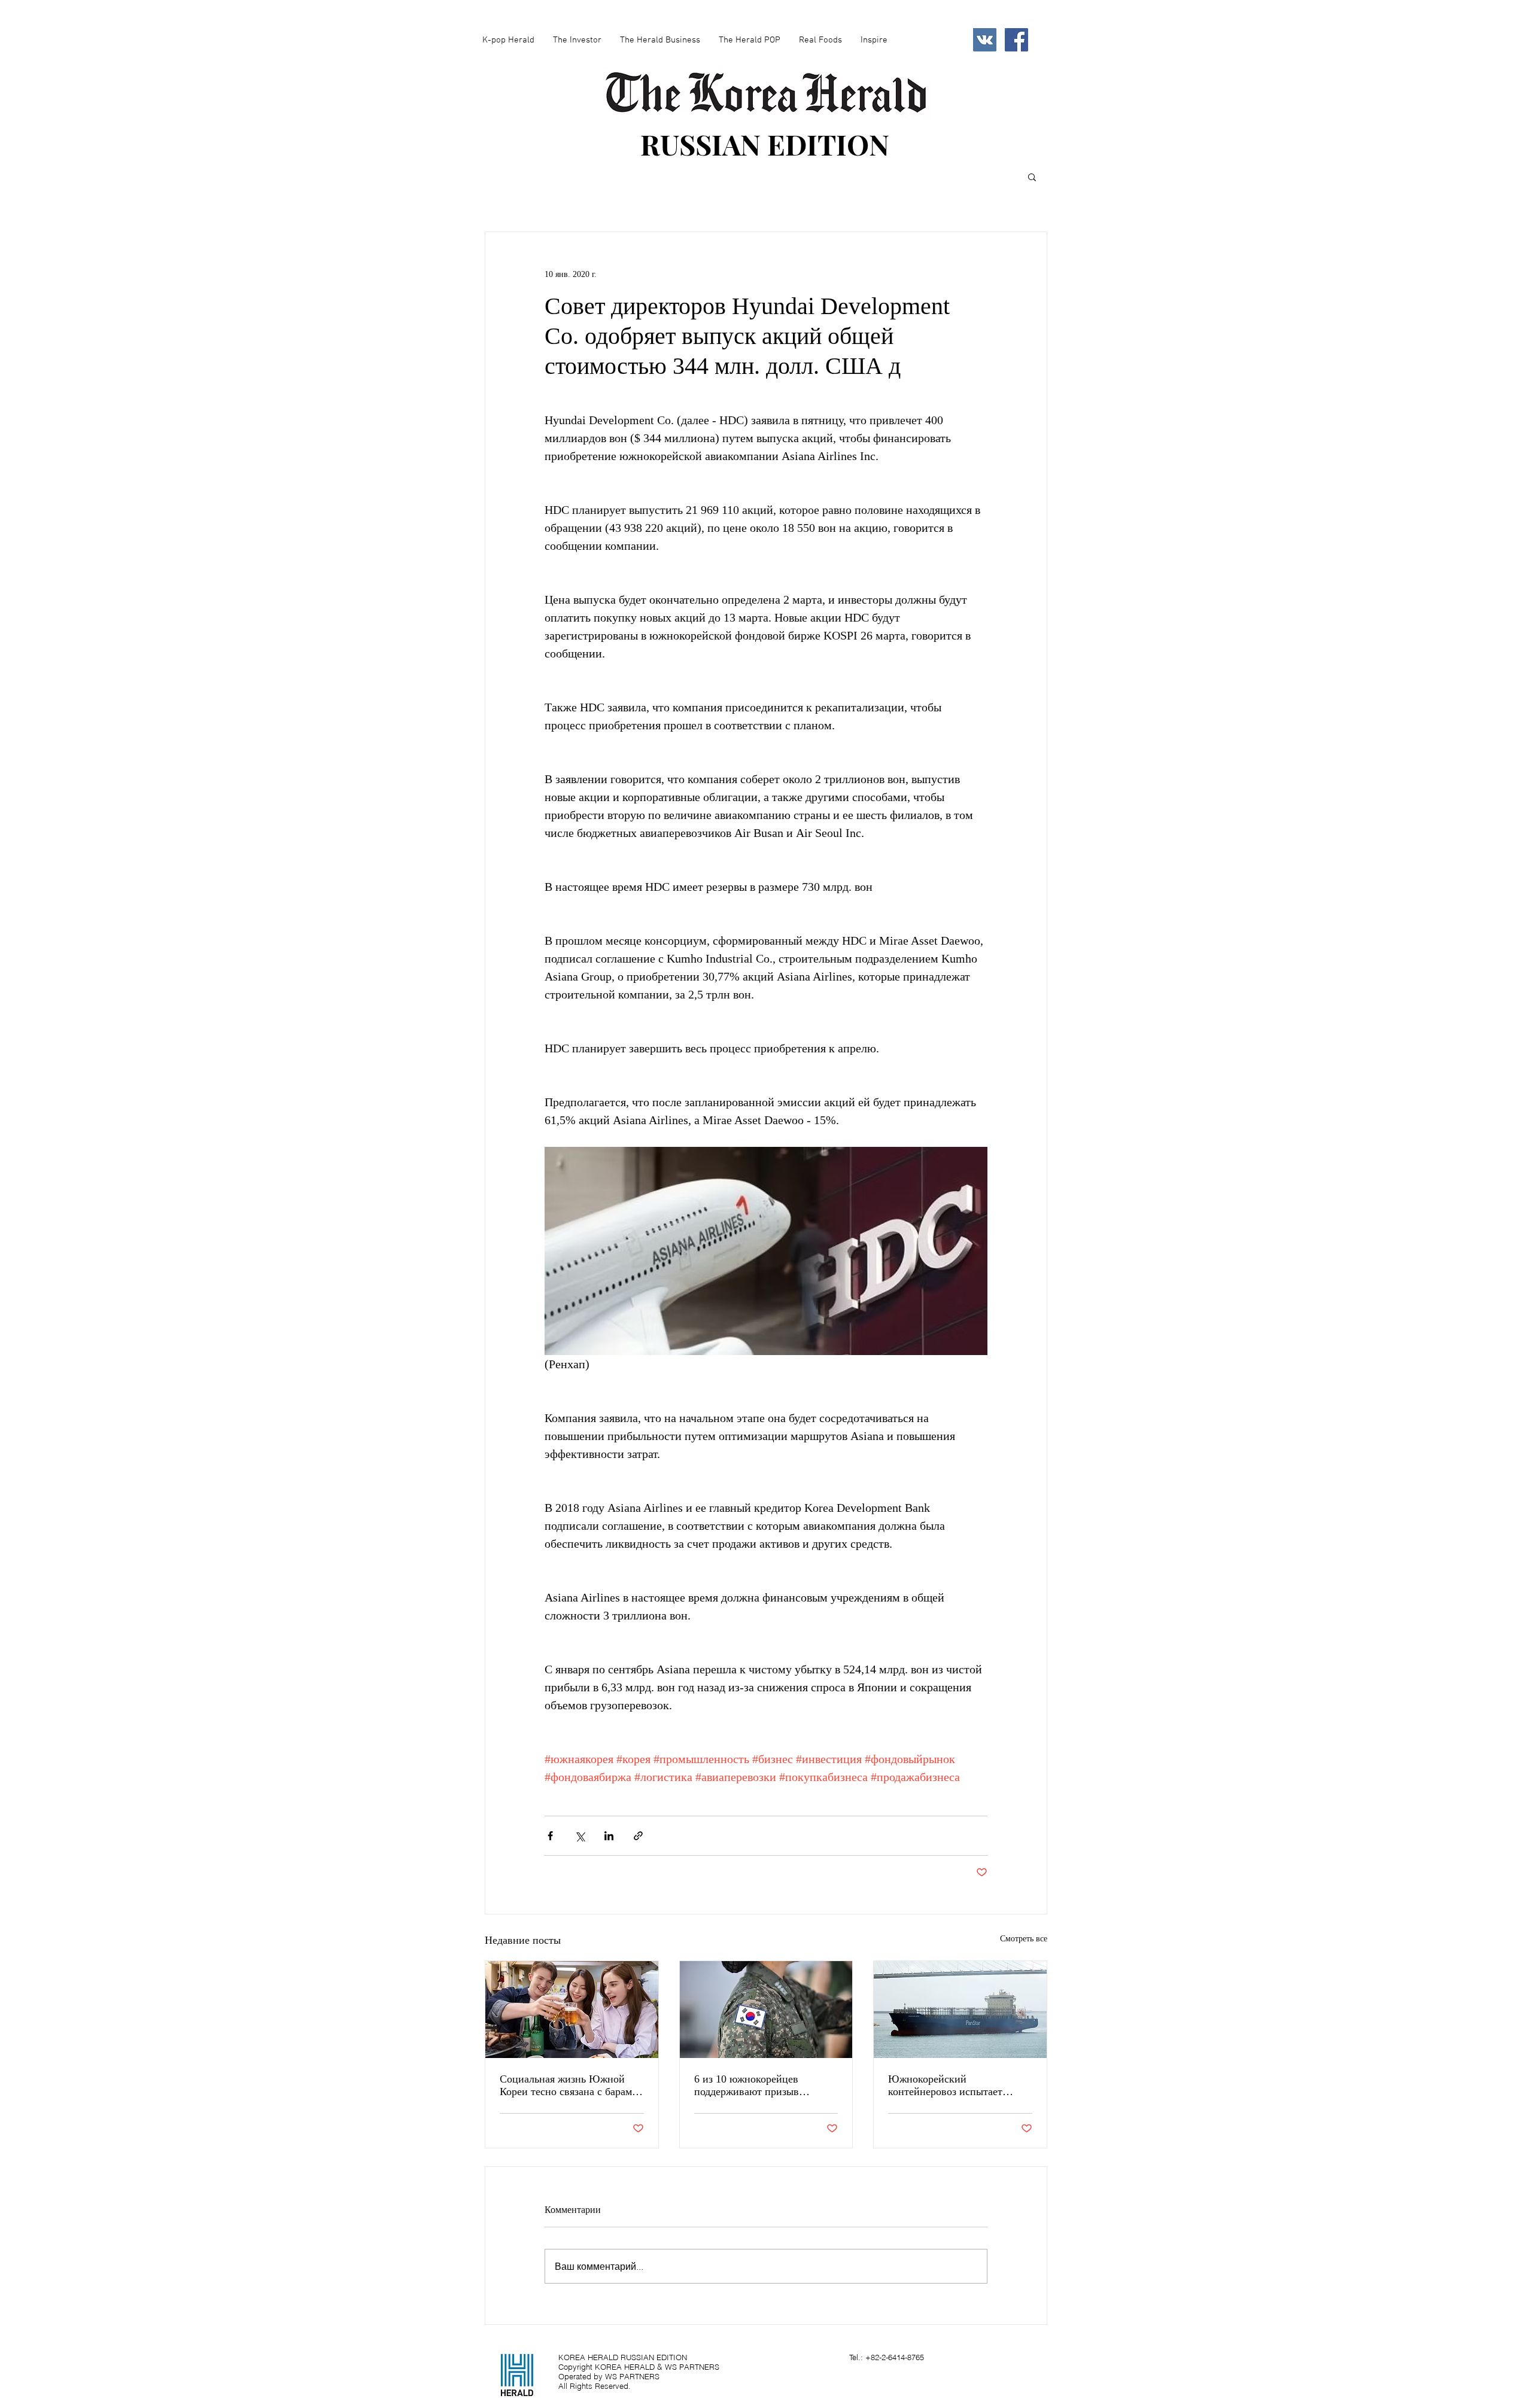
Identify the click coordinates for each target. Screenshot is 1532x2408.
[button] (1032, 176)
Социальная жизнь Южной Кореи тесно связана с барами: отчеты (570, 2086)
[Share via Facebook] (550, 1836)
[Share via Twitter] (580, 1836)
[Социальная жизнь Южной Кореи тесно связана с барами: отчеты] (572, 2010)
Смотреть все (1024, 1939)
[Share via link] (638, 1836)
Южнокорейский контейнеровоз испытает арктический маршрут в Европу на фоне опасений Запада (949, 2086)
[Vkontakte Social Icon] (985, 40)
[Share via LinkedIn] (609, 1836)
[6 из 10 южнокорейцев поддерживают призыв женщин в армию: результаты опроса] (766, 2010)
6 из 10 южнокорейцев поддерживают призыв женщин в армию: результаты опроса (762, 2086)
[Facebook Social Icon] (1016, 40)
